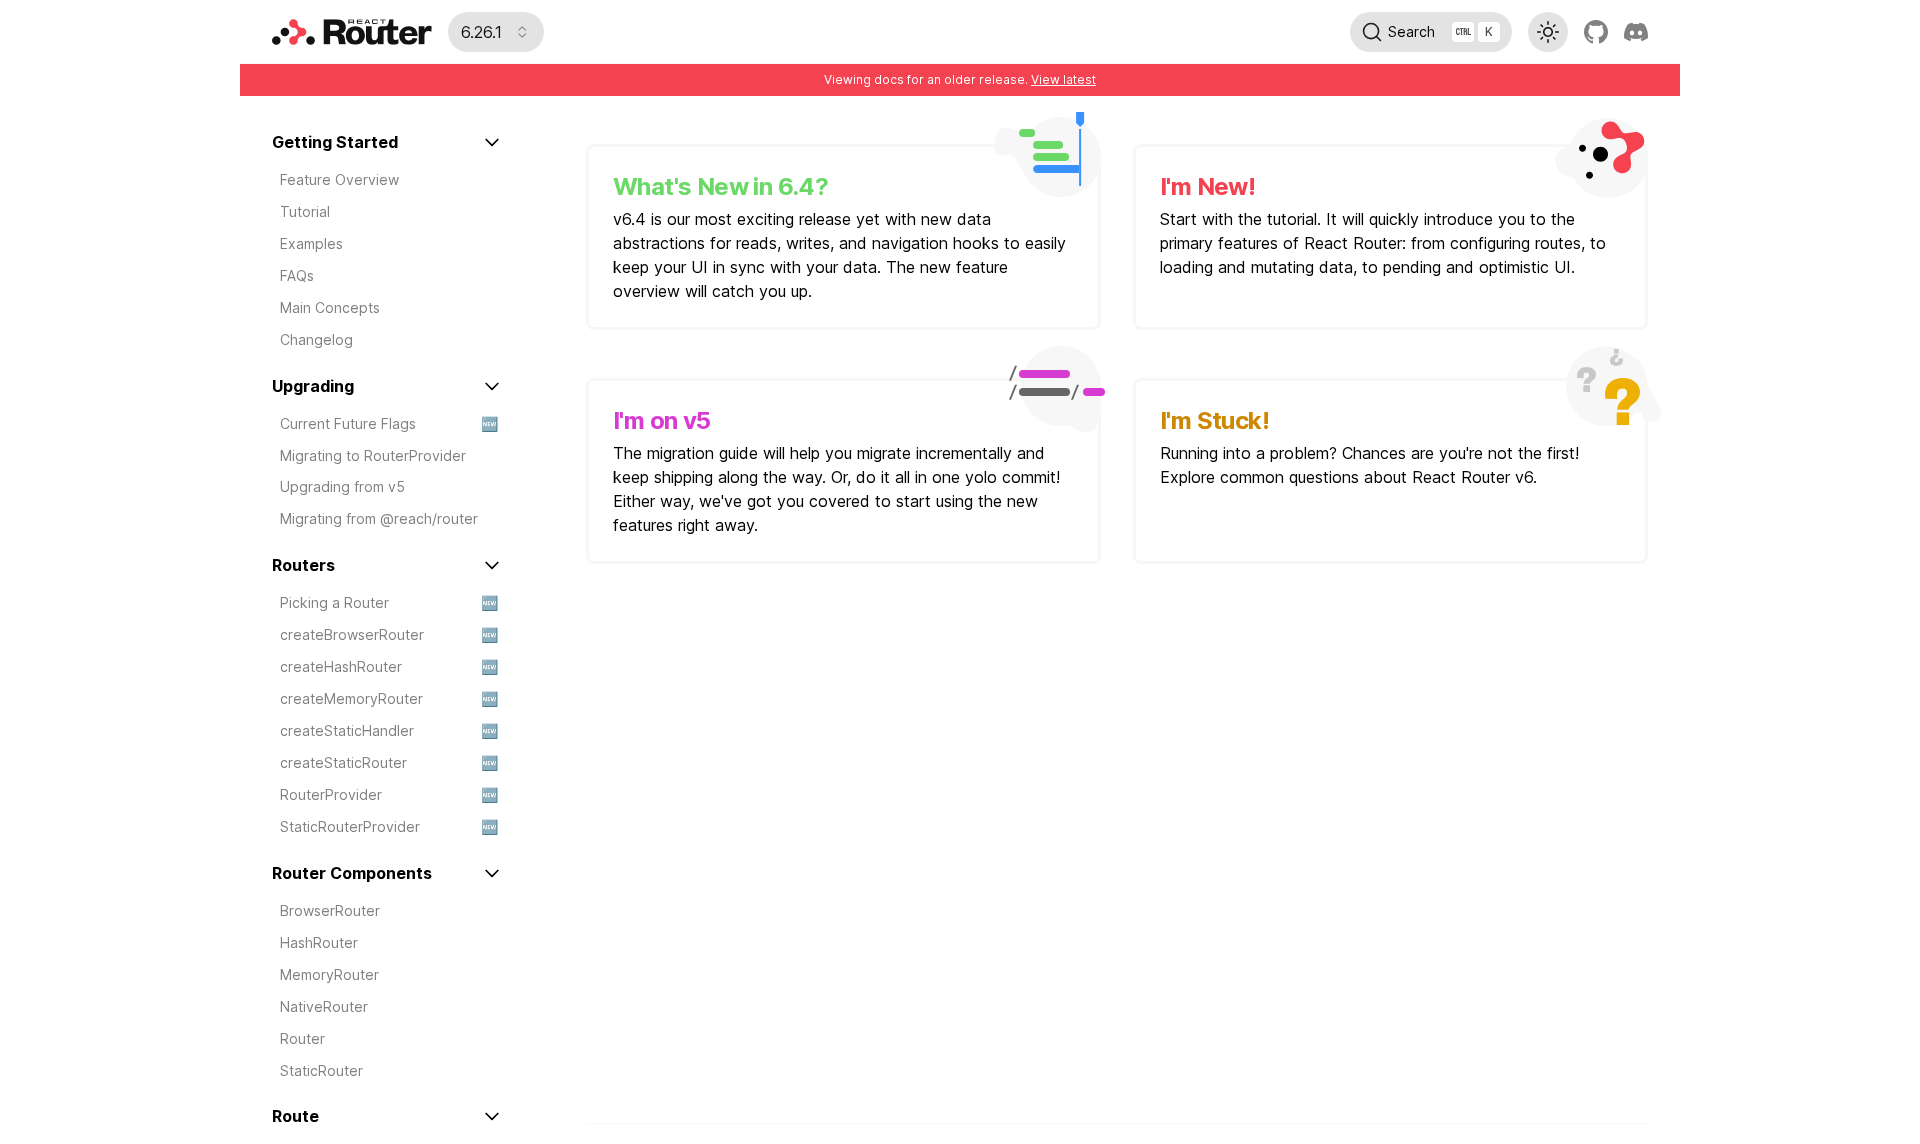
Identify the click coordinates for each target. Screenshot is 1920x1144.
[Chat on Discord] (1636, 32)
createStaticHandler (389, 730)
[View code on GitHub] (1596, 32)
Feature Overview (339, 179)
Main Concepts (330, 307)
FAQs (297, 275)
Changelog (316, 339)
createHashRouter (389, 666)
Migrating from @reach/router (379, 518)
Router (302, 1038)
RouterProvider (389, 794)
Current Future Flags (389, 423)
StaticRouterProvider (389, 826)
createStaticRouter (389, 762)
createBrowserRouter (389, 634)
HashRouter (319, 942)
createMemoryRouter (389, 698)
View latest (1063, 79)
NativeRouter (324, 1006)
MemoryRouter (329, 974)
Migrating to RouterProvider (373, 455)
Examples (311, 243)
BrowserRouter (330, 910)
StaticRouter (321, 1070)
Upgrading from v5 (342, 486)
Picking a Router (389, 602)
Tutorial (305, 211)
